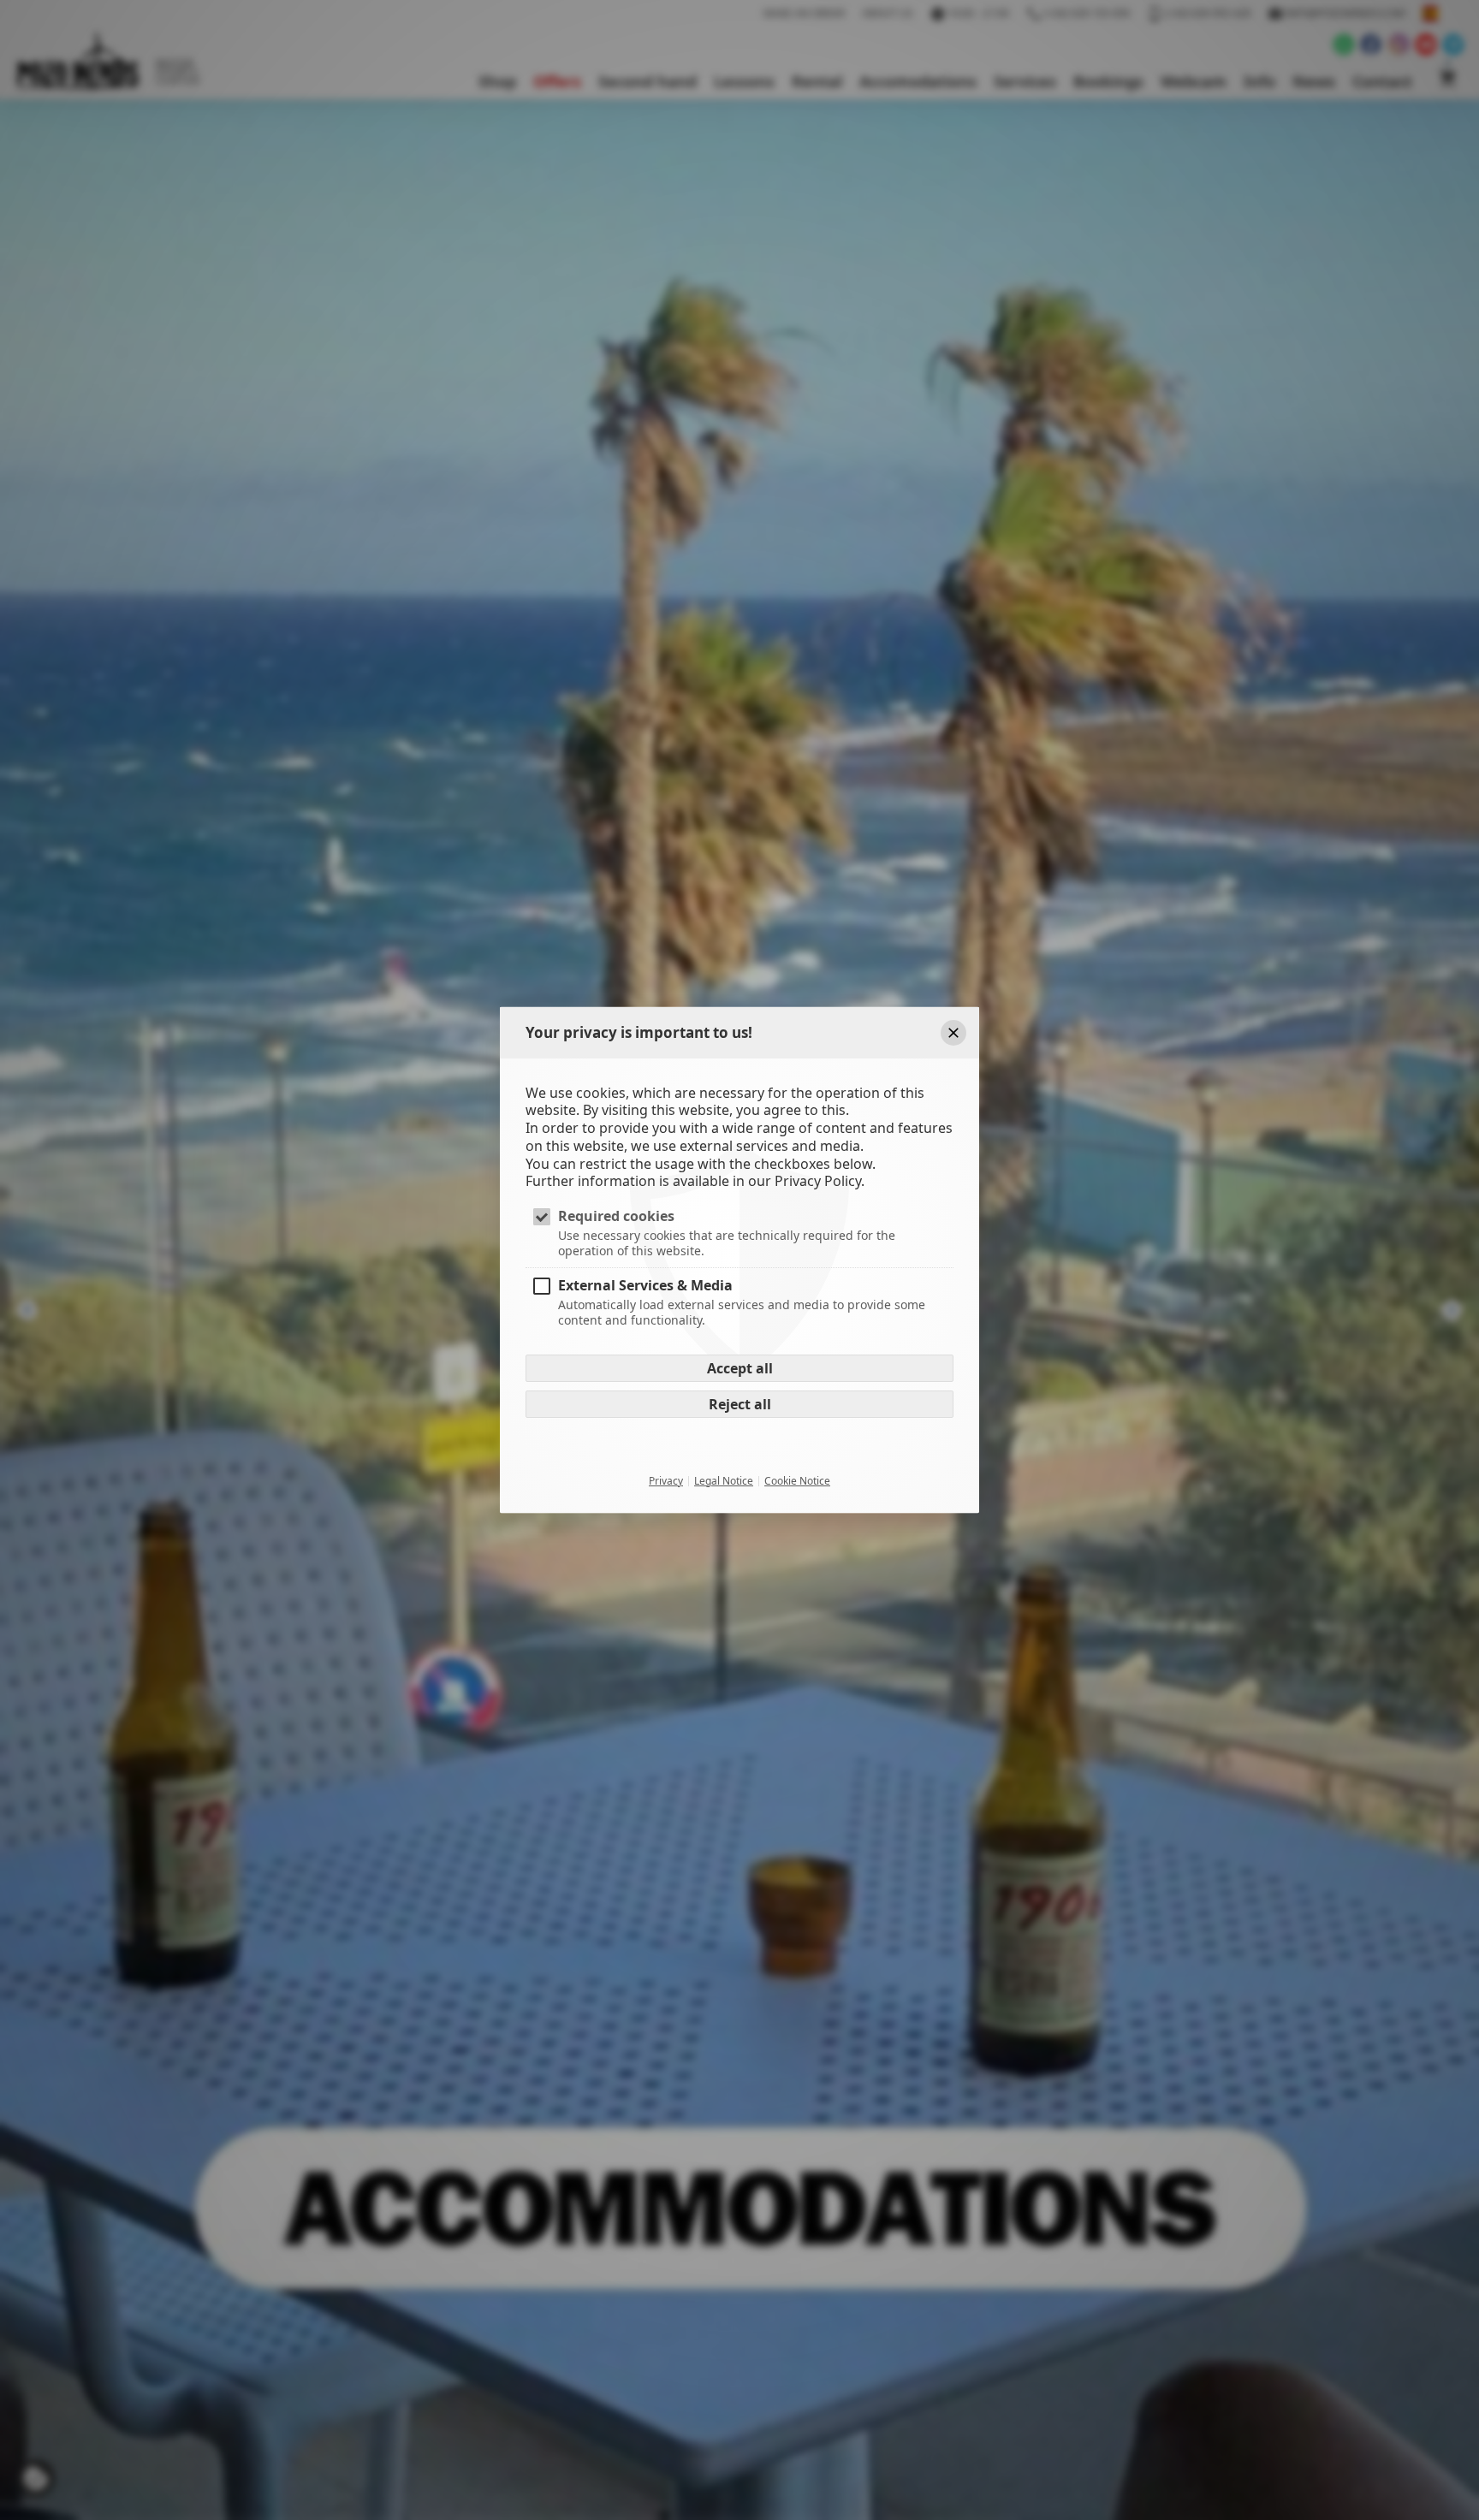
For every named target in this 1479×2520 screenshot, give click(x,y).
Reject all (740, 1403)
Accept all (740, 1367)
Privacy (666, 1480)
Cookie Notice (797, 1480)
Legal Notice (724, 1480)
